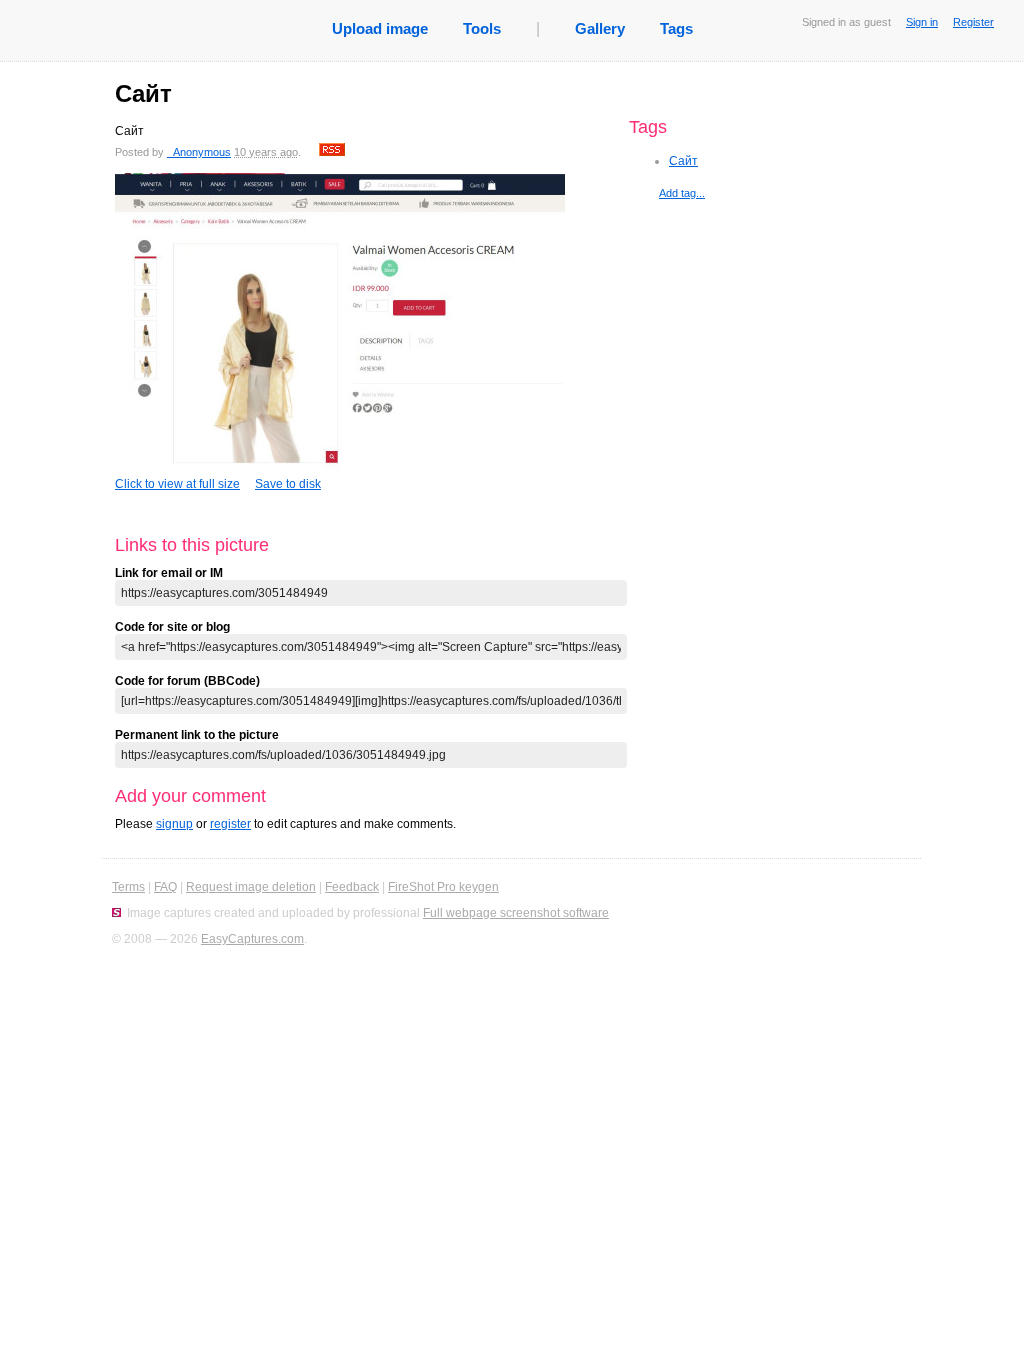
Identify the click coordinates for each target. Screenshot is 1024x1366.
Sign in (922, 22)
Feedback (352, 887)
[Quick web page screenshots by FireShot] (116, 913)
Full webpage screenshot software (516, 913)
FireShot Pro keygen (443, 887)
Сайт (683, 161)
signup (174, 824)
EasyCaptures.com (252, 939)
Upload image (380, 28)
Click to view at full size (177, 484)
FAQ (165, 887)
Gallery (600, 28)
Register (973, 22)
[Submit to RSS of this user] (332, 152)
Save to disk (288, 484)
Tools (482, 28)
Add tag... (682, 193)
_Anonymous (199, 152)
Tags (676, 28)
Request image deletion (251, 887)
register (230, 824)
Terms (128, 887)
